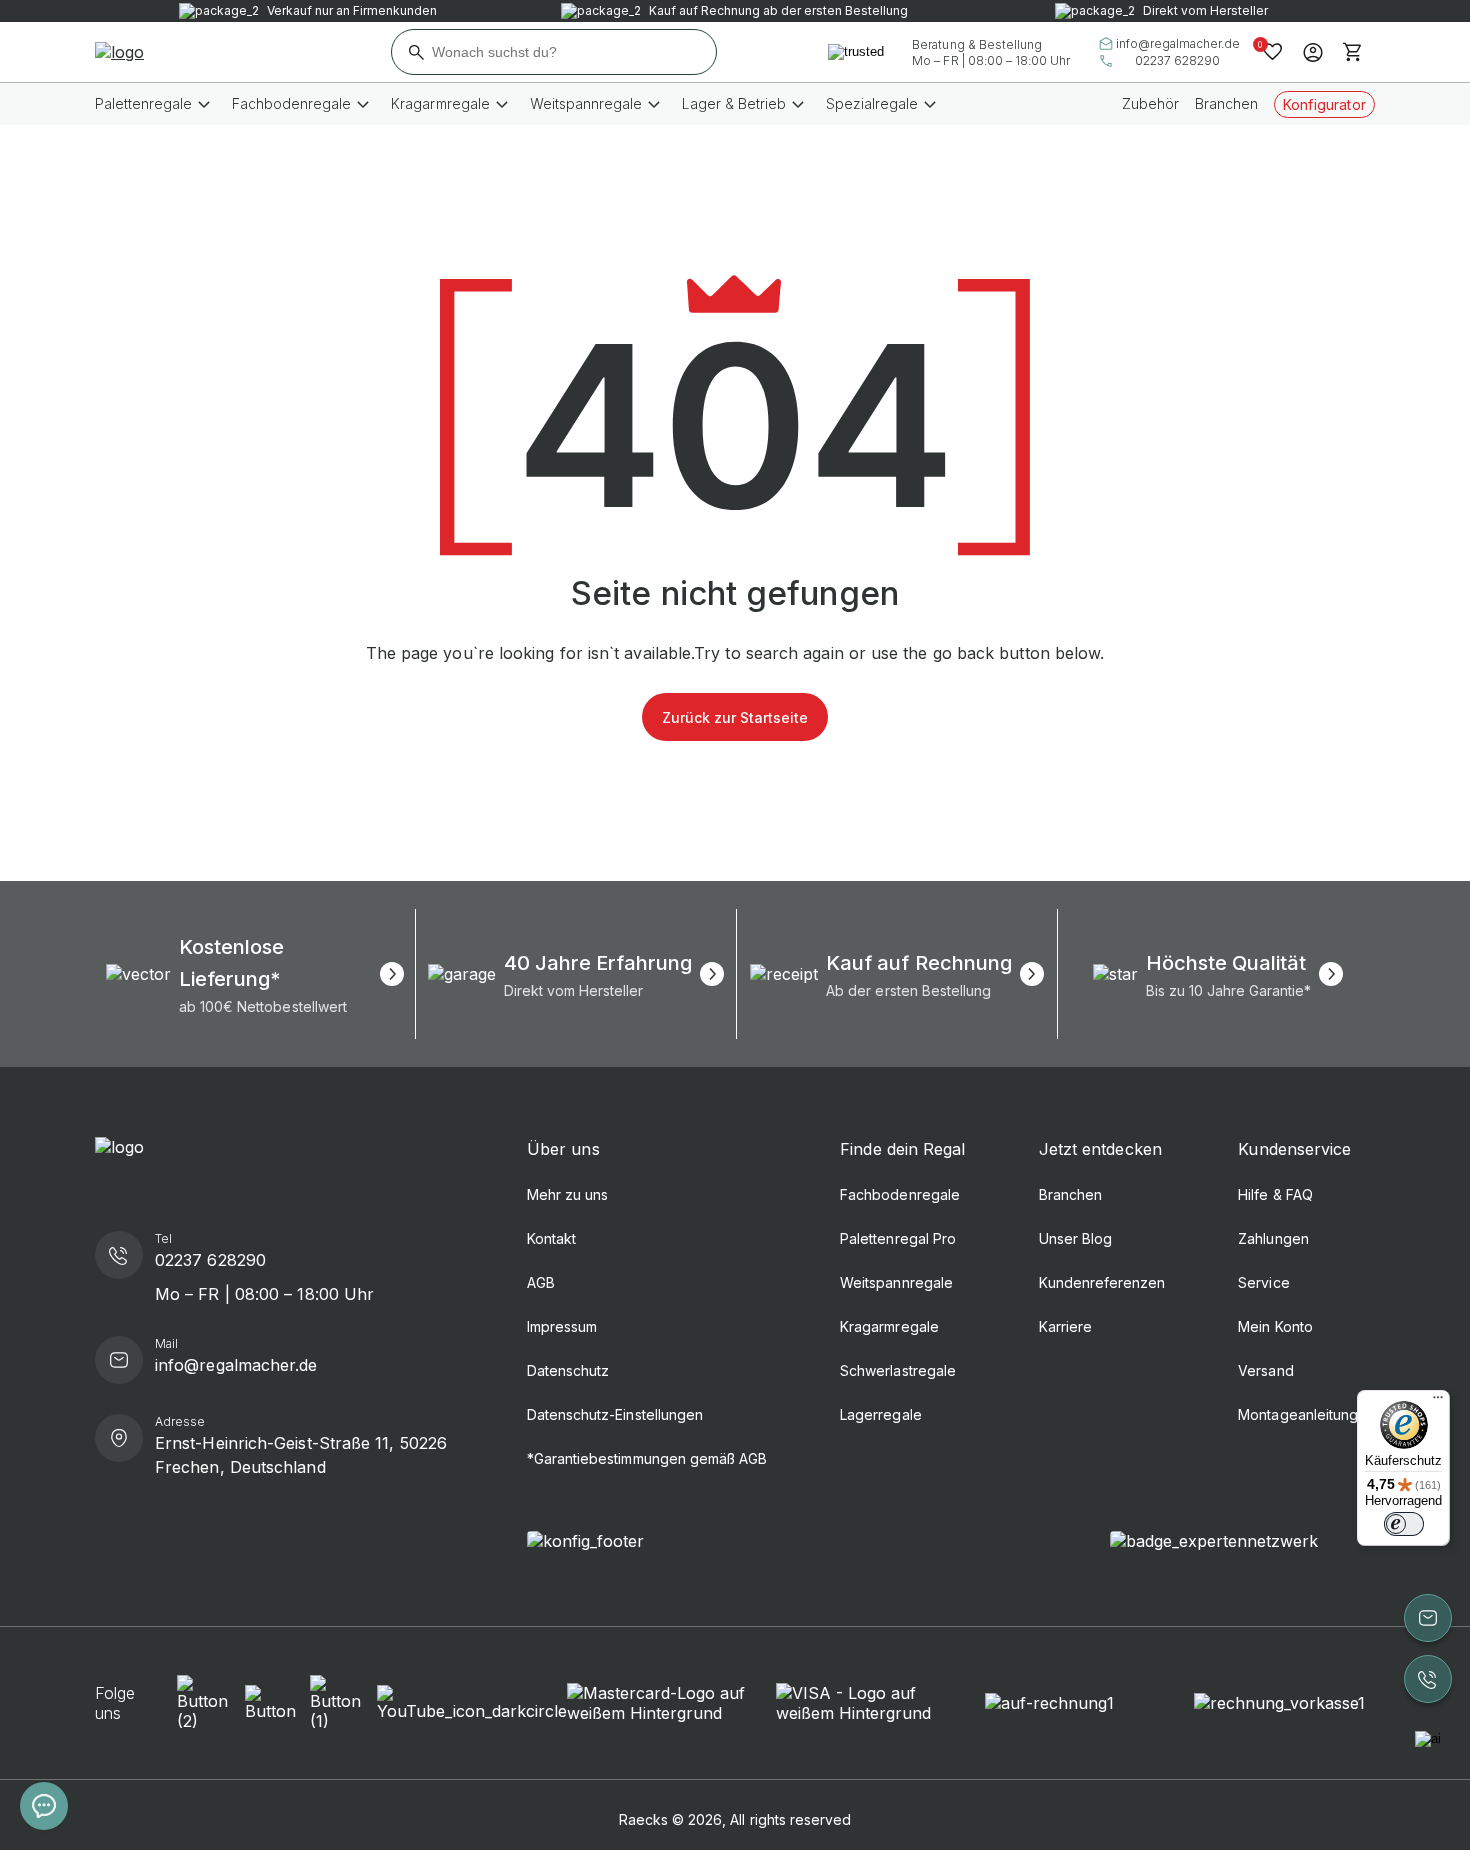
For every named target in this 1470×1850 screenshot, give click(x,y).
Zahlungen (1273, 1238)
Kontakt (551, 1238)
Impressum (562, 1326)
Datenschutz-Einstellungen (615, 1414)
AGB (541, 1282)
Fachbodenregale (900, 1194)
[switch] (1404, 1524)
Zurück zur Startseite (735, 717)
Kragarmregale (889, 1326)
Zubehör (1150, 103)
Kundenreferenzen (1102, 1282)
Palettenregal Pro (898, 1238)
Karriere (1065, 1326)
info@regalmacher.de (1178, 43)
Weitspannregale (896, 1282)
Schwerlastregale (898, 1370)
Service (1263, 1282)
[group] (255, 974)
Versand (1265, 1370)
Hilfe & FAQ (1275, 1194)
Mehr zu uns (567, 1194)
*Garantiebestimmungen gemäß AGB (647, 1458)
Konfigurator (1324, 104)
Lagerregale (880, 1414)
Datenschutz (568, 1370)
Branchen (1226, 103)
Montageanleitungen (1306, 1414)
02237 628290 (1177, 60)
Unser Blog (1075, 1238)
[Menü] (1438, 1402)
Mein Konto (1275, 1326)
